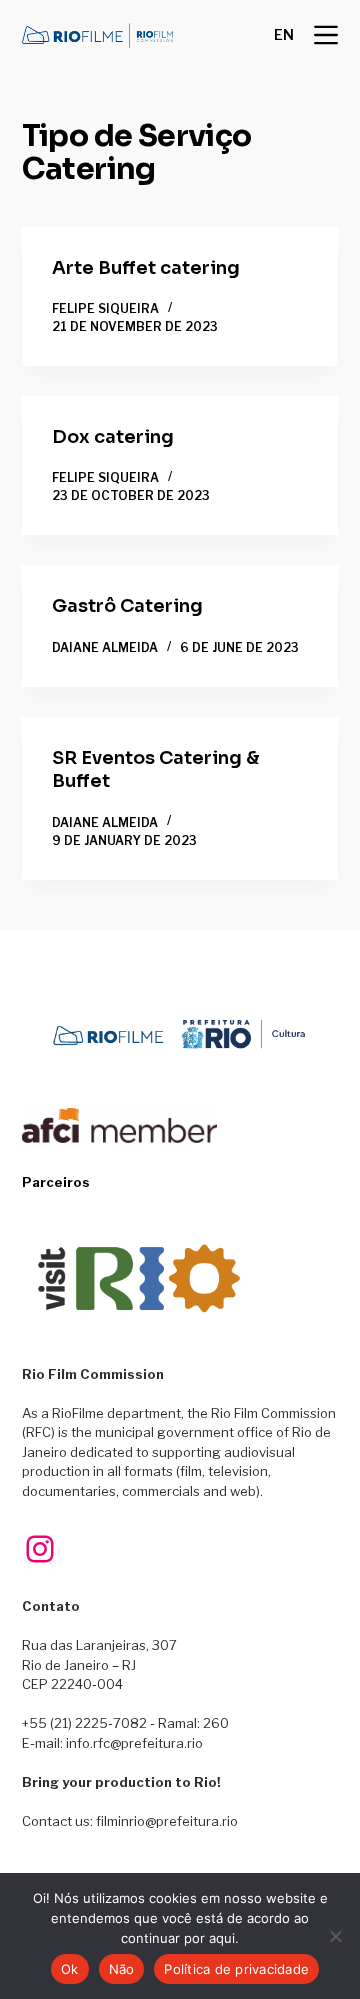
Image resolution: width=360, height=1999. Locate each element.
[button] (284, 35)
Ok (70, 1969)
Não (122, 1969)
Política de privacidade (236, 1969)
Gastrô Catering (127, 606)
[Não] (335, 1936)
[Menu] (326, 35)
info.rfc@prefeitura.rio (134, 1743)
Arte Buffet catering (146, 268)
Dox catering (113, 437)
